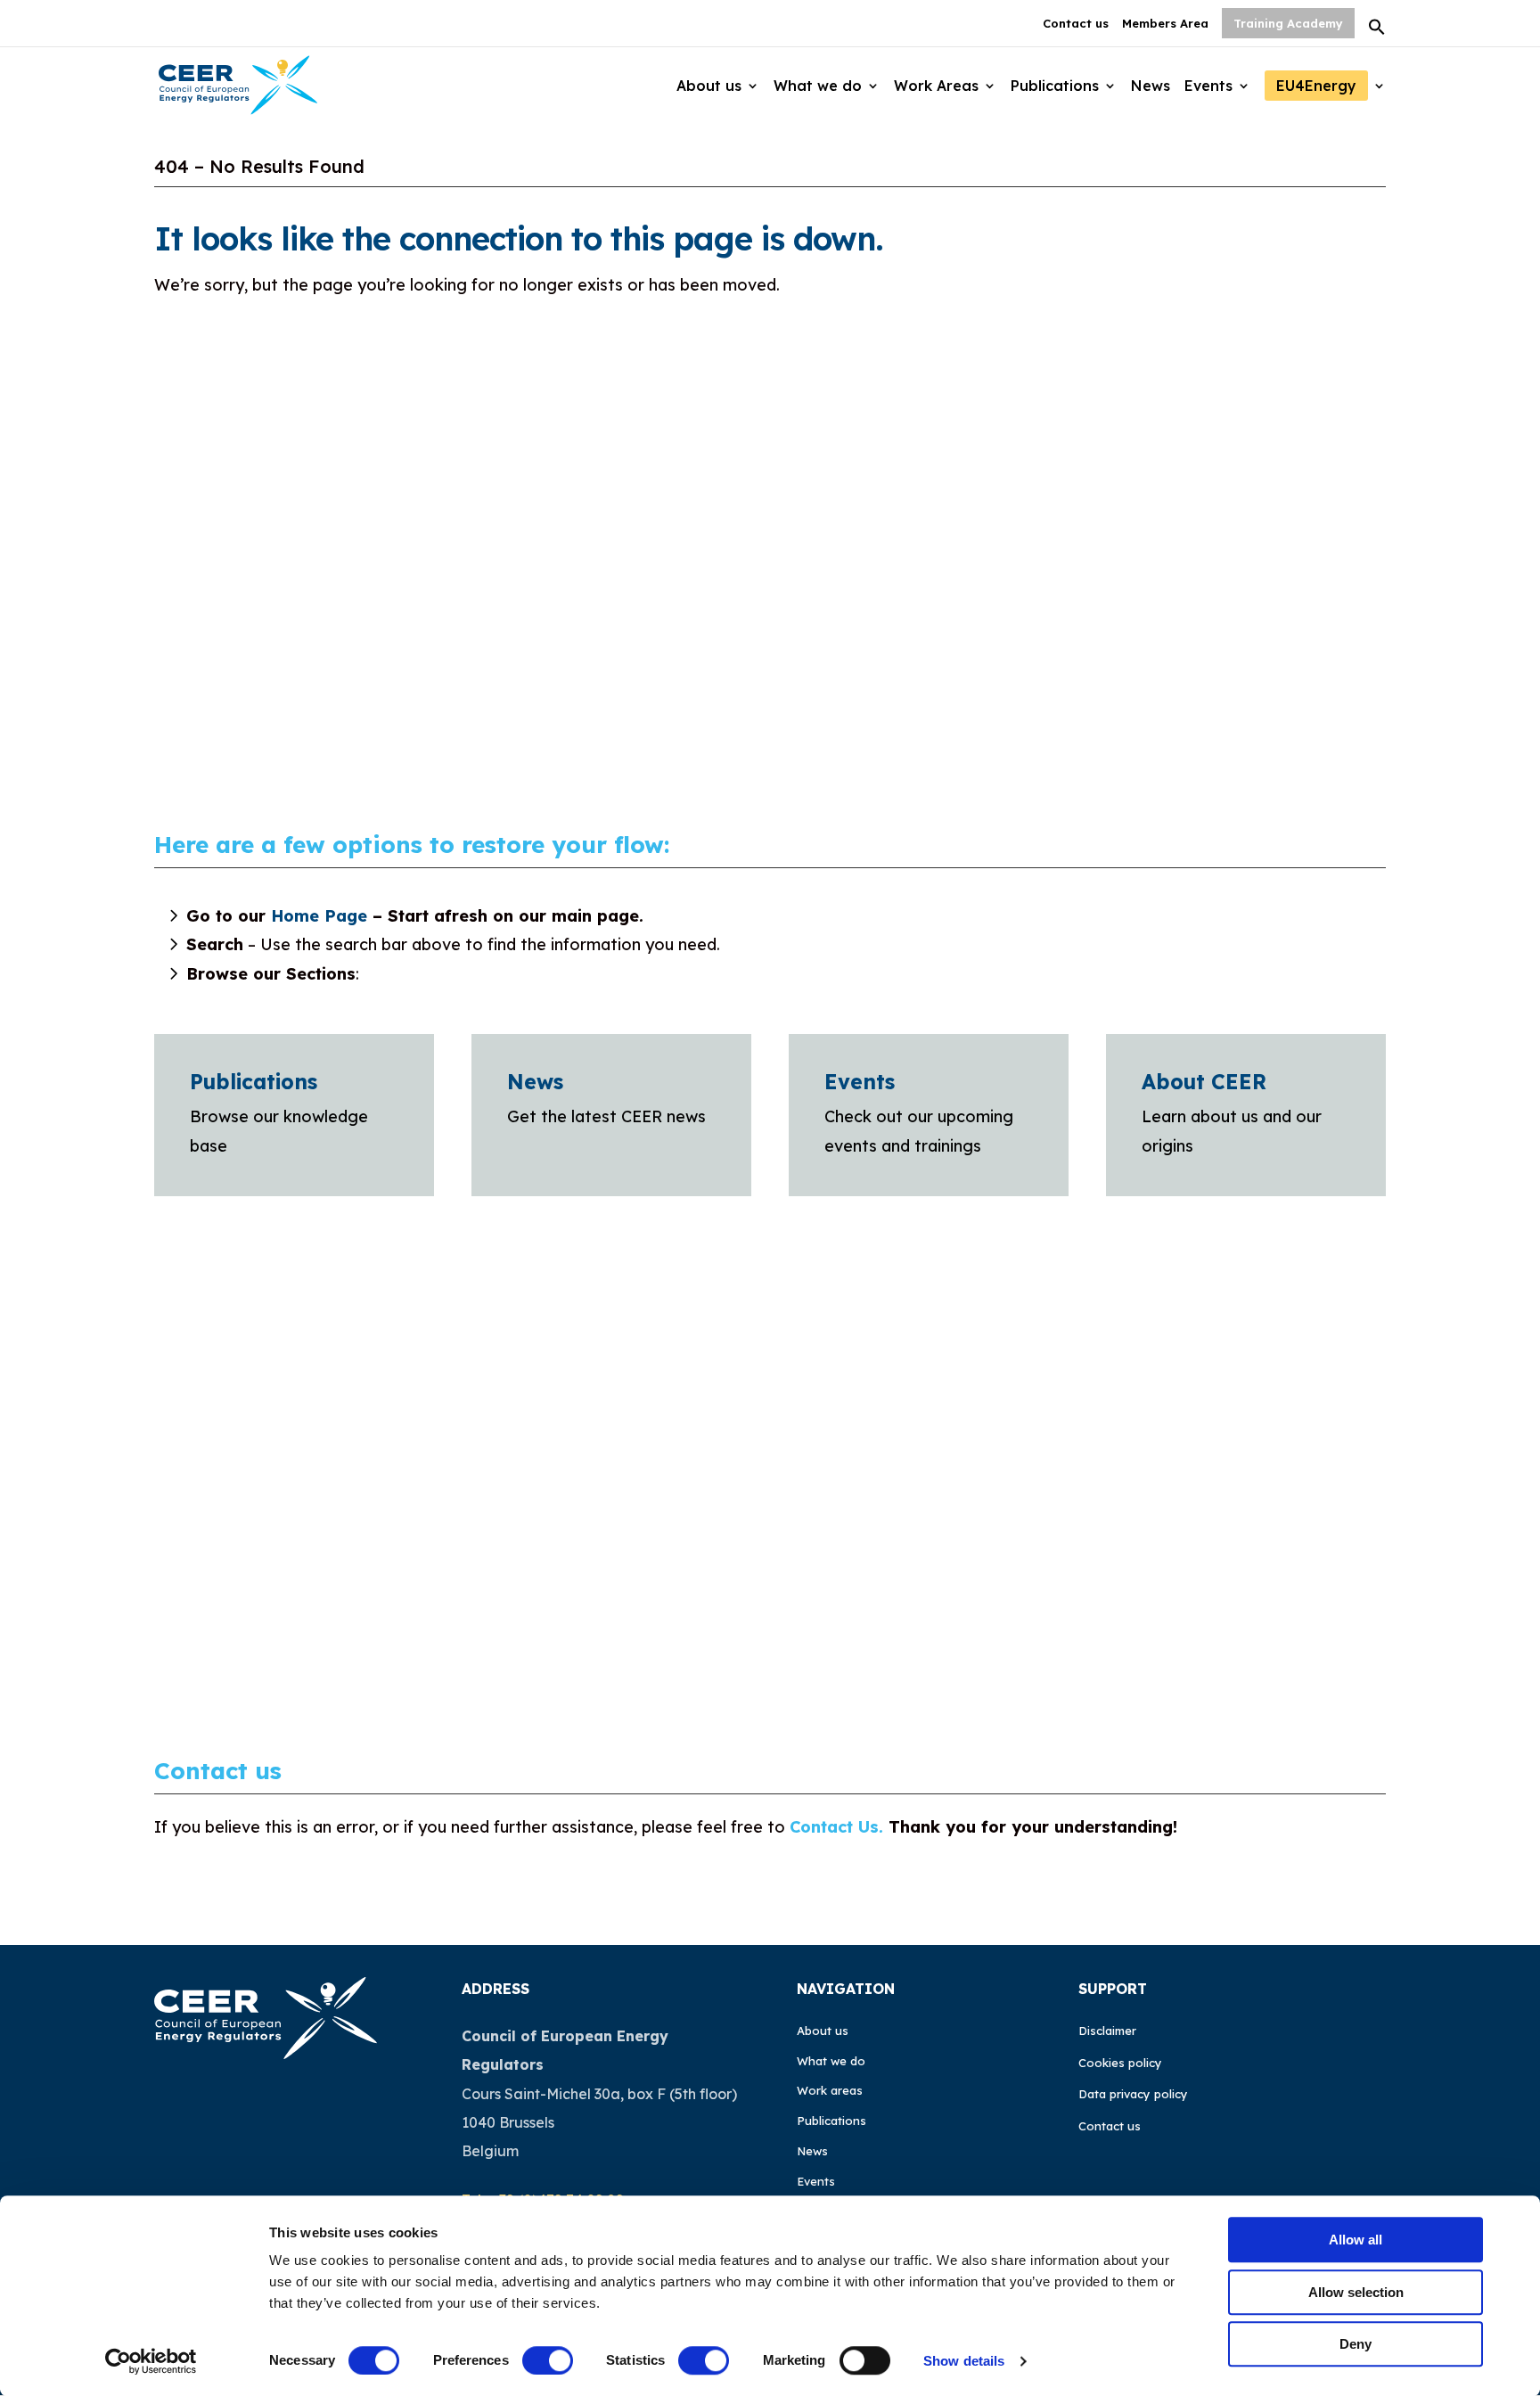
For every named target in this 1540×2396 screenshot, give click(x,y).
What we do (831, 2061)
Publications (254, 1082)
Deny (1356, 2344)
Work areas (830, 2090)
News (535, 1082)
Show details (964, 2361)
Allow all (1356, 2240)
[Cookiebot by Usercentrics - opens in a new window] (151, 2361)
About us (823, 2031)
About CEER (1204, 1082)
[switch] (548, 2360)
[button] (1377, 32)
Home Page (319, 916)
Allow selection (1356, 2292)
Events (860, 1082)
